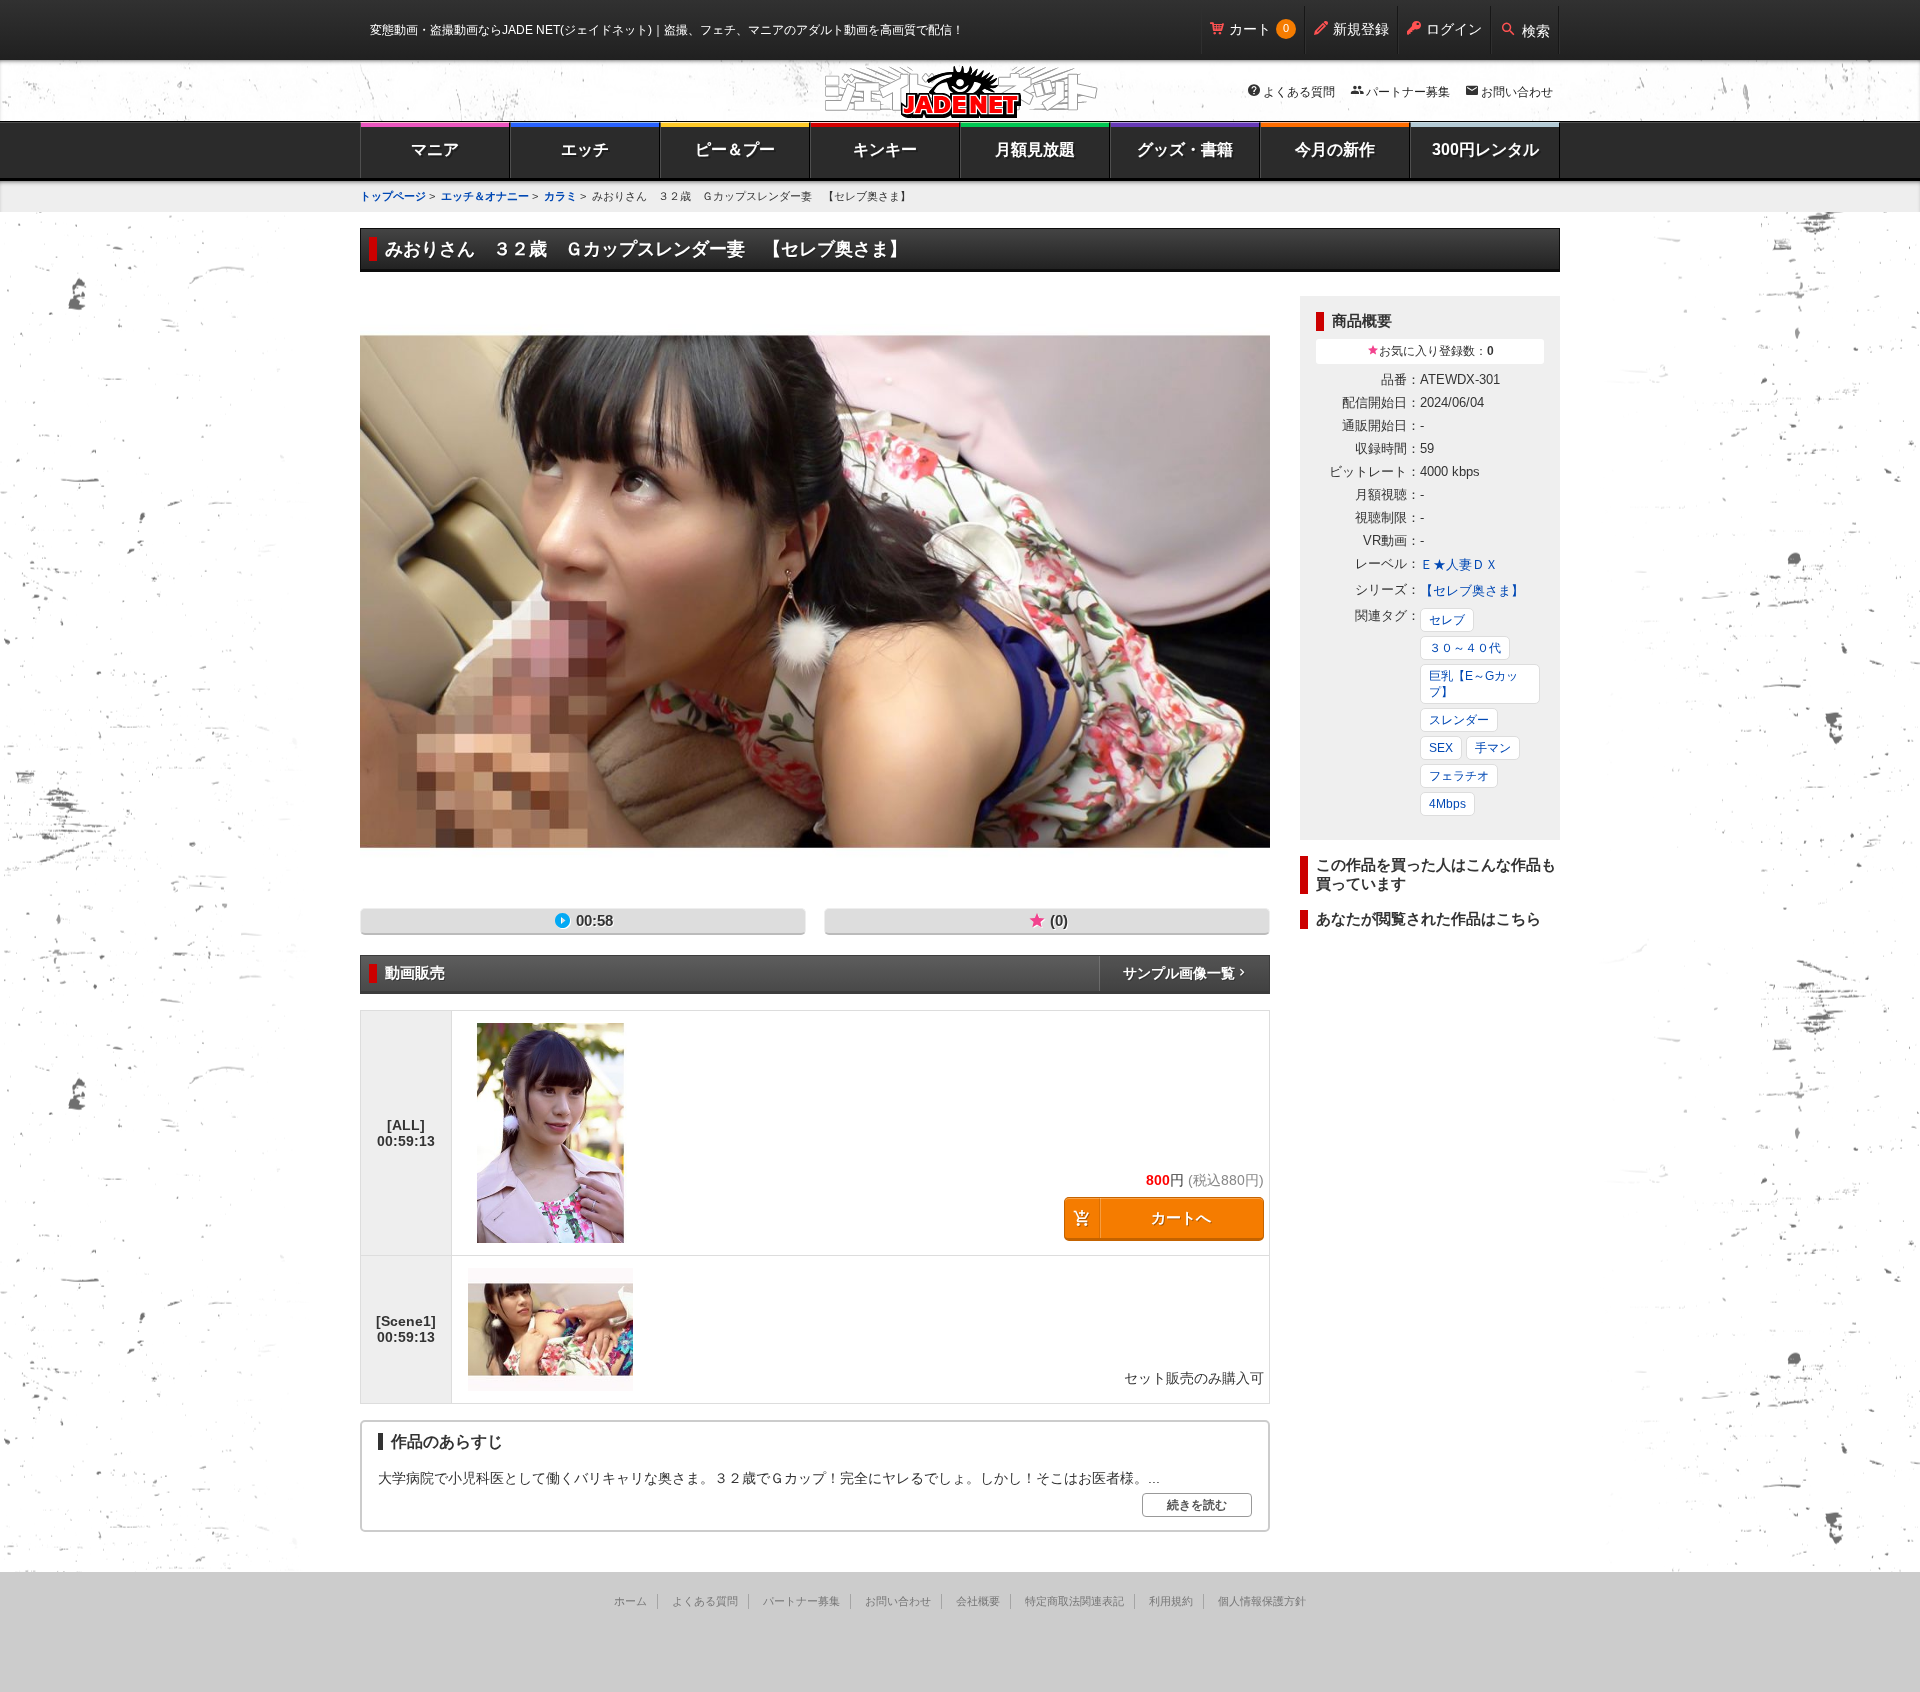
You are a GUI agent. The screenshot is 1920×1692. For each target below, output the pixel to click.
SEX (1441, 748)
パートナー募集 (1408, 92)
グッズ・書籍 (1185, 149)
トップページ (393, 196)
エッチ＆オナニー (485, 196)
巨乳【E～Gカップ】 (1473, 684)
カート (1250, 29)
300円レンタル (1485, 149)
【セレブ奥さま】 (1472, 590)
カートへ (1181, 1217)
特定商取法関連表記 (1074, 1601)
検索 (1536, 31)
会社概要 (978, 1601)
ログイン (1454, 29)
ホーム (630, 1601)
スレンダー (1459, 720)
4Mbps (1447, 804)
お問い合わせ (1517, 92)
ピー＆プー (735, 149)
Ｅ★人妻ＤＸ (1459, 564)
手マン (1493, 748)
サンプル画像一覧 (1179, 973)
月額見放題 (1035, 149)
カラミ (560, 196)
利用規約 (1171, 1601)
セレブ (1447, 620)
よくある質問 (1299, 92)
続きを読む (1197, 1505)
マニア (435, 149)
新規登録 (1361, 29)
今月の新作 (1335, 149)
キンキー (885, 149)
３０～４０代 (1465, 648)
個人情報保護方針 (1262, 1601)
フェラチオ (1459, 776)
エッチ (585, 149)
